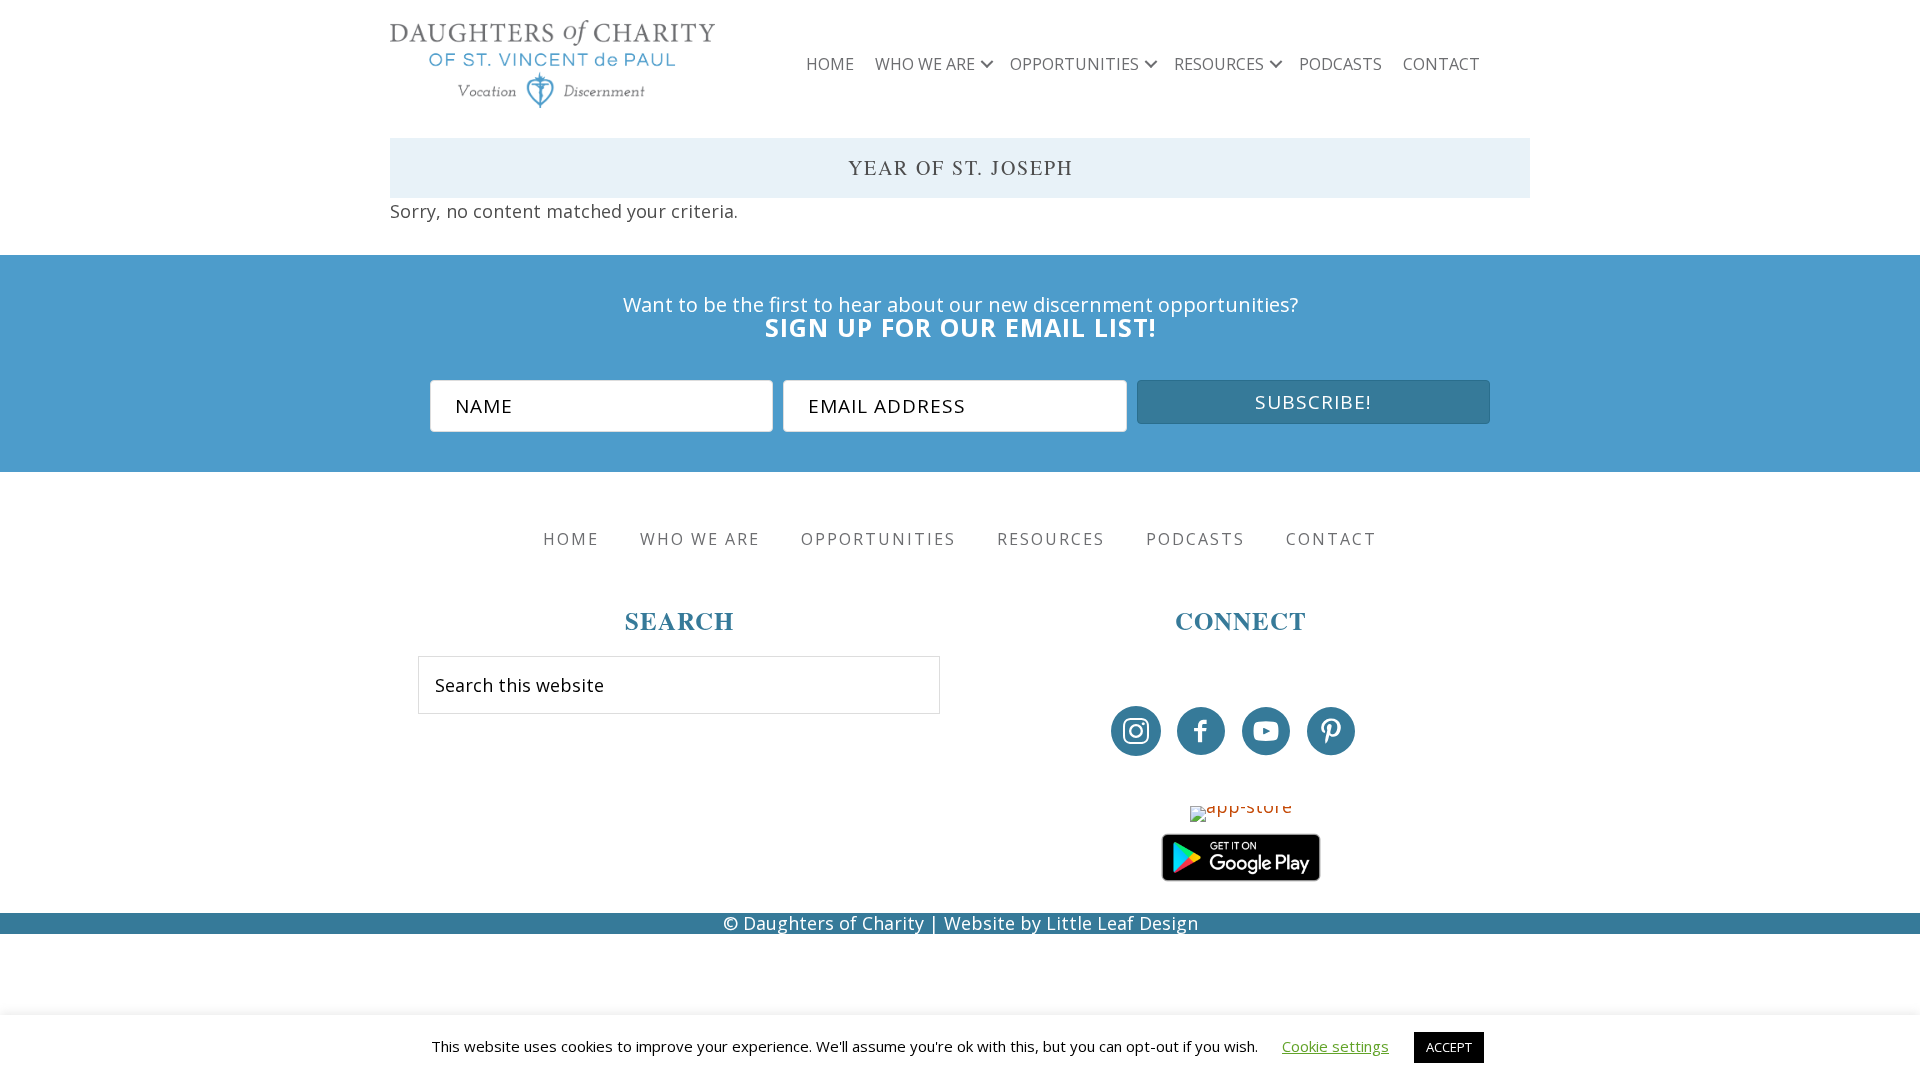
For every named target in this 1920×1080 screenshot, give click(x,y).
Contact (1441, 64)
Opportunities (1074, 64)
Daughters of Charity (833, 923)
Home (830, 64)
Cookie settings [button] (1335, 1046)
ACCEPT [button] (1449, 1047)
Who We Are (925, 64)
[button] (987, 64)
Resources (1219, 64)
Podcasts (1340, 64)
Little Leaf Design (1122, 923)
